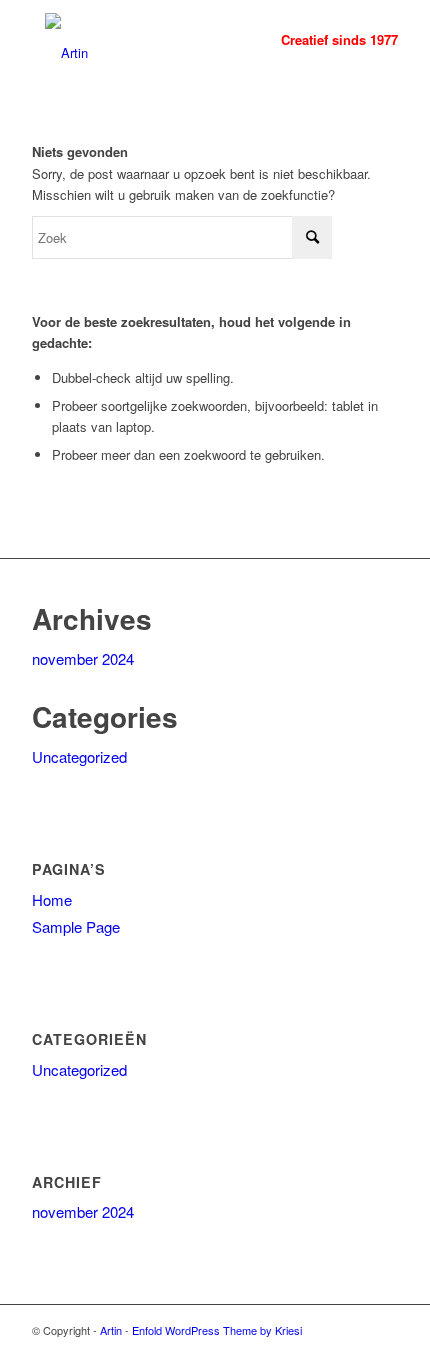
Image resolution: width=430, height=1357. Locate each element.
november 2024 (83, 658)
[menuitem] (329, 40)
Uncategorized (79, 756)
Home (52, 899)
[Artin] (178, 40)
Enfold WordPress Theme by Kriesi (217, 1330)
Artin (111, 1330)
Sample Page (76, 926)
